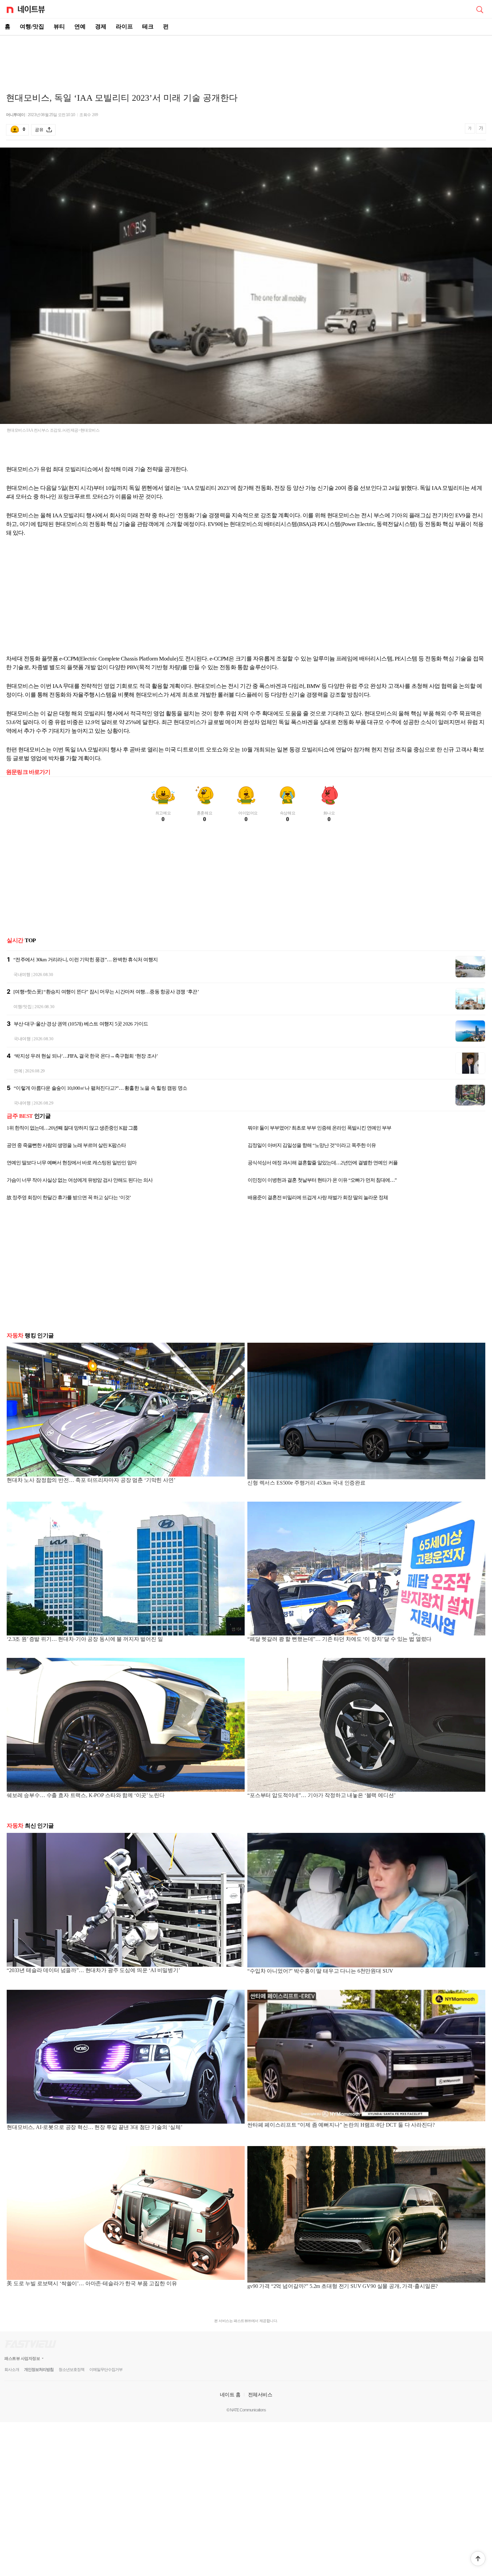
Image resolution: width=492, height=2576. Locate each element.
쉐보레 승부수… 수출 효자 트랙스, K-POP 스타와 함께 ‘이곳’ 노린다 (86, 1795)
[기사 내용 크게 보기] (481, 129)
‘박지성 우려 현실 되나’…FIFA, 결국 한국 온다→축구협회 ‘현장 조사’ (86, 1056)
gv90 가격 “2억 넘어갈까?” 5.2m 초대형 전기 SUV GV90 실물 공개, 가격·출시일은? (343, 2286)
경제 (101, 27)
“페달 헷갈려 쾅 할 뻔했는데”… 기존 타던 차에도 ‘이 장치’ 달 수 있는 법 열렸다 (339, 1639)
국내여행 (22, 974)
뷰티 (59, 27)
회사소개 (12, 2370)
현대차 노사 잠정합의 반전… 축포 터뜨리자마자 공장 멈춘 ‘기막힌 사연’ (91, 1480)
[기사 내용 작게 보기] (471, 131)
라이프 (124, 27)
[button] (478, 2559)
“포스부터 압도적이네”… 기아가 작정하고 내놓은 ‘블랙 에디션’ (321, 1795)
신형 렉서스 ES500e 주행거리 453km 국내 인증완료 (306, 1483)
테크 (148, 27)
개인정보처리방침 (39, 2370)
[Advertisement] (246, 59)
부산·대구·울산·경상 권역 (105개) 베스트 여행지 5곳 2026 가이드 (81, 1024)
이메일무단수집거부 (106, 2370)
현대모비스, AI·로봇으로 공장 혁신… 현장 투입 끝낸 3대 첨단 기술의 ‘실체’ (95, 2127)
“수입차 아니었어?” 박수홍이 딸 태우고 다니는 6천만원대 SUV (320, 1971)
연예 (80, 27)
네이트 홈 (230, 2394)
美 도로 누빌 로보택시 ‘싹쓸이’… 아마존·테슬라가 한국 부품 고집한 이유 (92, 2283)
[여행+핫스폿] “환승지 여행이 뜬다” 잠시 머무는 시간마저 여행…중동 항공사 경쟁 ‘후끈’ (106, 992)
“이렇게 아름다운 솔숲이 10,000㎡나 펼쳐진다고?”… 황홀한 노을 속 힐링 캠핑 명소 (100, 1088)
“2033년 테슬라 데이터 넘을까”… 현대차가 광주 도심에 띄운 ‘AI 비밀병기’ (93, 1970)
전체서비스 (260, 2394)
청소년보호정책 (71, 2370)
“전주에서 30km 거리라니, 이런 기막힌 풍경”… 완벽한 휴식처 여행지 (86, 960)
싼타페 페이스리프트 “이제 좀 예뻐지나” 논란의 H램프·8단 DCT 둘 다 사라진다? (341, 2125)
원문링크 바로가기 (28, 772)
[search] (480, 9)
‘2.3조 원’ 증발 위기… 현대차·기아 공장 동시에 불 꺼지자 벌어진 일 (85, 1639)
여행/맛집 (32, 27)
